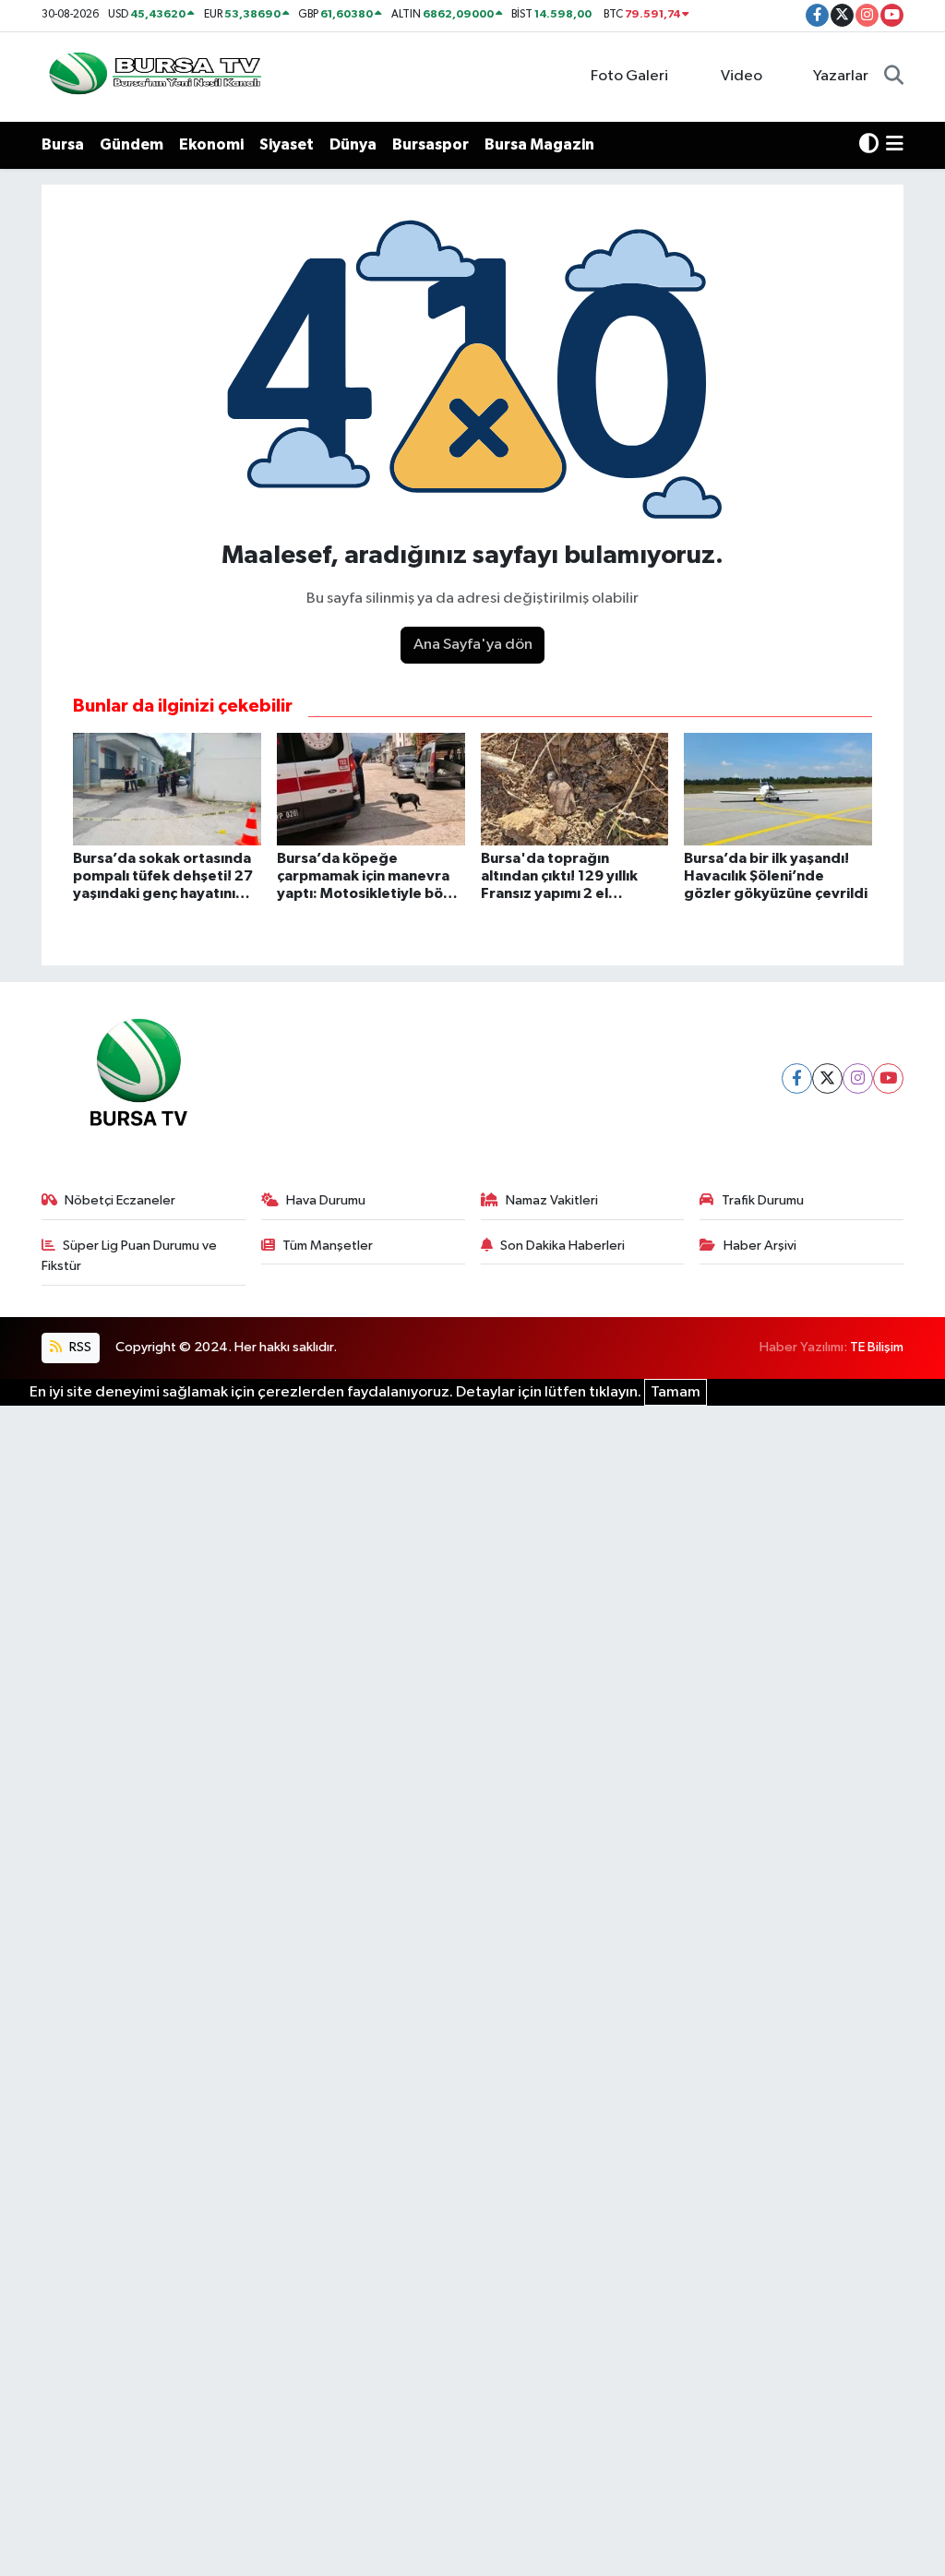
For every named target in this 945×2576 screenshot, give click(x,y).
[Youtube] (888, 1078)
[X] (827, 1078)
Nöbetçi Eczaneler (120, 1200)
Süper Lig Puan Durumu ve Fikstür (130, 1256)
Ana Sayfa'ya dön (473, 645)
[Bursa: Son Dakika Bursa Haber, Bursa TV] (153, 76)
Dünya (353, 144)
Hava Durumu (326, 1200)
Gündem (132, 144)
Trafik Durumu (763, 1200)
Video (742, 76)
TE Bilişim (877, 1347)
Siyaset (287, 144)
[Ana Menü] (895, 145)
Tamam (676, 1392)
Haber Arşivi (760, 1246)
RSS (79, 1347)
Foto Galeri (629, 76)
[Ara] (894, 77)
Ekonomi (211, 144)
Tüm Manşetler (328, 1246)
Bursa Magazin (539, 144)
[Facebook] (797, 1078)
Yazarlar (841, 76)
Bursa (63, 144)
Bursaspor (431, 144)
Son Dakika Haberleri (562, 1246)
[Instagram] (858, 1078)
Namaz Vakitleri (552, 1200)
